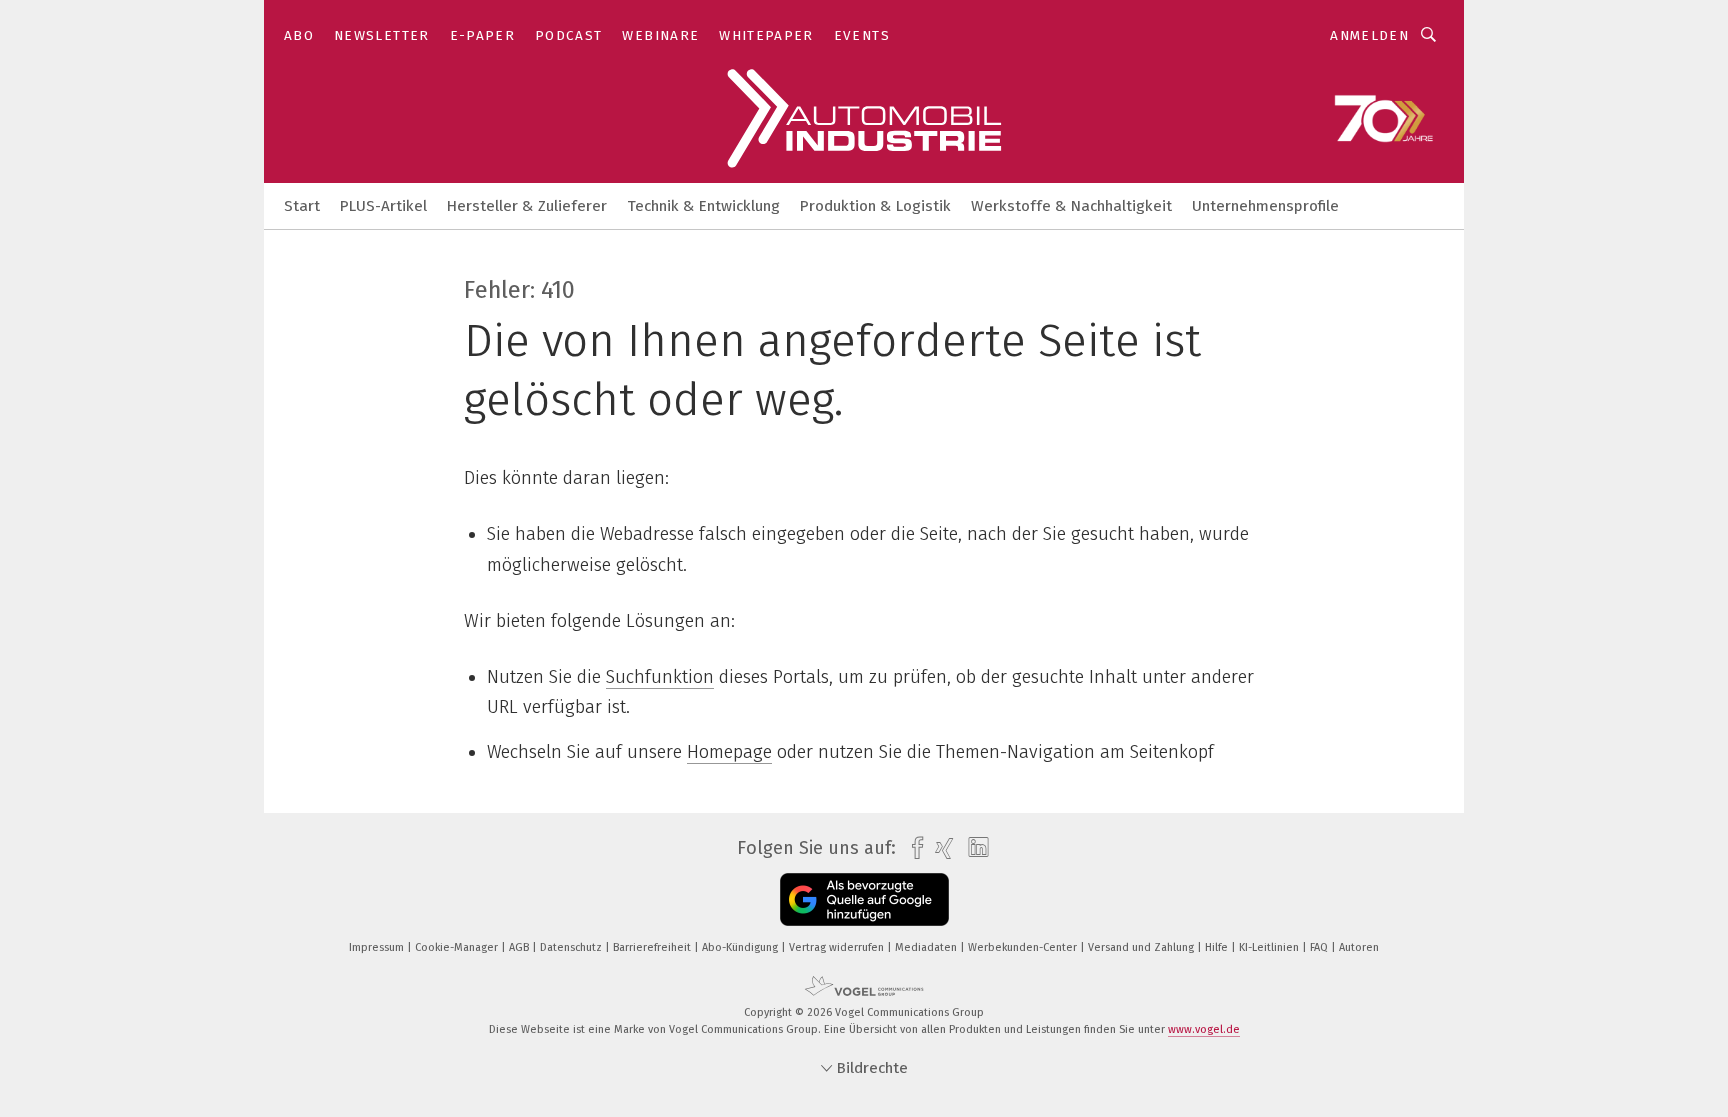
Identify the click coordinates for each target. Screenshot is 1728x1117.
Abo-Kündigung (741, 947)
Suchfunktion (660, 677)
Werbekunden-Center (1024, 947)
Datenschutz (572, 947)
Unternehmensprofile (1265, 206)
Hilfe (1218, 947)
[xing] (939, 848)
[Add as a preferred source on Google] (864, 899)
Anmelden (1369, 35)
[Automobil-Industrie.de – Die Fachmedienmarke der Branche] (302, 204)
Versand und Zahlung (1142, 947)
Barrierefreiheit (653, 947)
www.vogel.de (1204, 1029)
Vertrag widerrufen (838, 947)
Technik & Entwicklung (703, 206)
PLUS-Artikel (383, 206)
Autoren (1359, 947)
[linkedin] (973, 848)
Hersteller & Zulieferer (527, 206)
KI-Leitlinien (1270, 947)
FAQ (1320, 947)
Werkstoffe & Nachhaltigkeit (1071, 206)
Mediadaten (927, 947)
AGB (520, 947)
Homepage (729, 752)
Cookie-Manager (458, 947)
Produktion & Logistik (875, 206)
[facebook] (912, 848)
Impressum (378, 947)
